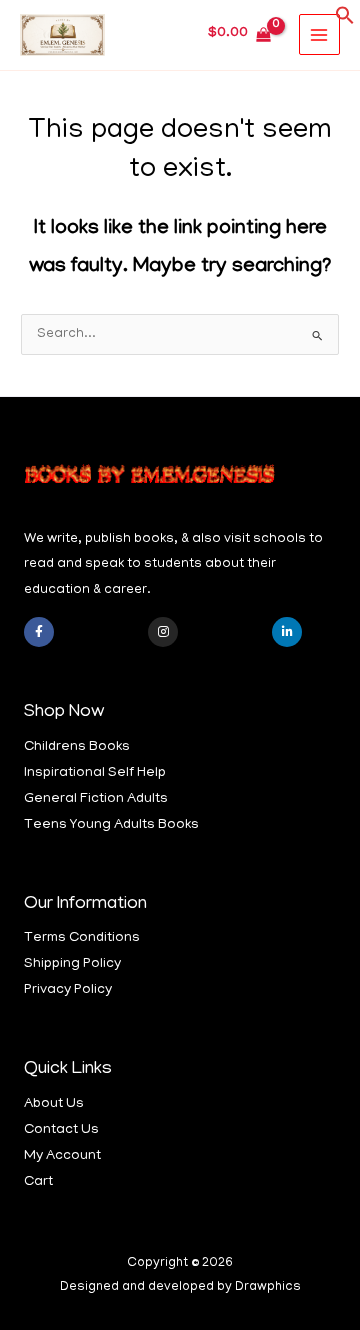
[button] (345, 22)
